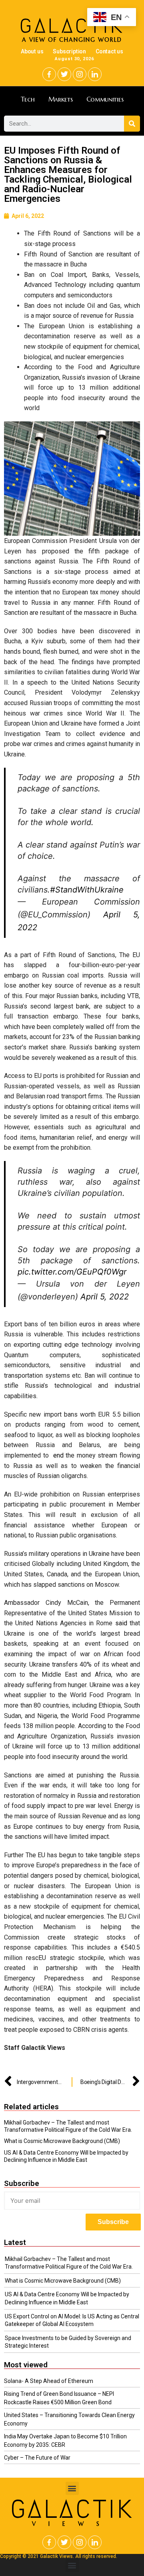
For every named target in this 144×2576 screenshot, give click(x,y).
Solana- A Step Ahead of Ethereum (49, 2381)
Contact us (109, 51)
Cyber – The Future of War (37, 2458)
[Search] (132, 124)
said (121, 1623)
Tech (28, 99)
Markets (61, 99)
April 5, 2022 (105, 1297)
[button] (72, 2488)
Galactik (72, 2509)
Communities (105, 99)
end (58, 1455)
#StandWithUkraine (87, 890)
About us (32, 51)
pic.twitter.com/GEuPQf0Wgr (72, 1272)
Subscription (69, 51)
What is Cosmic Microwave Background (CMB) (62, 2141)
